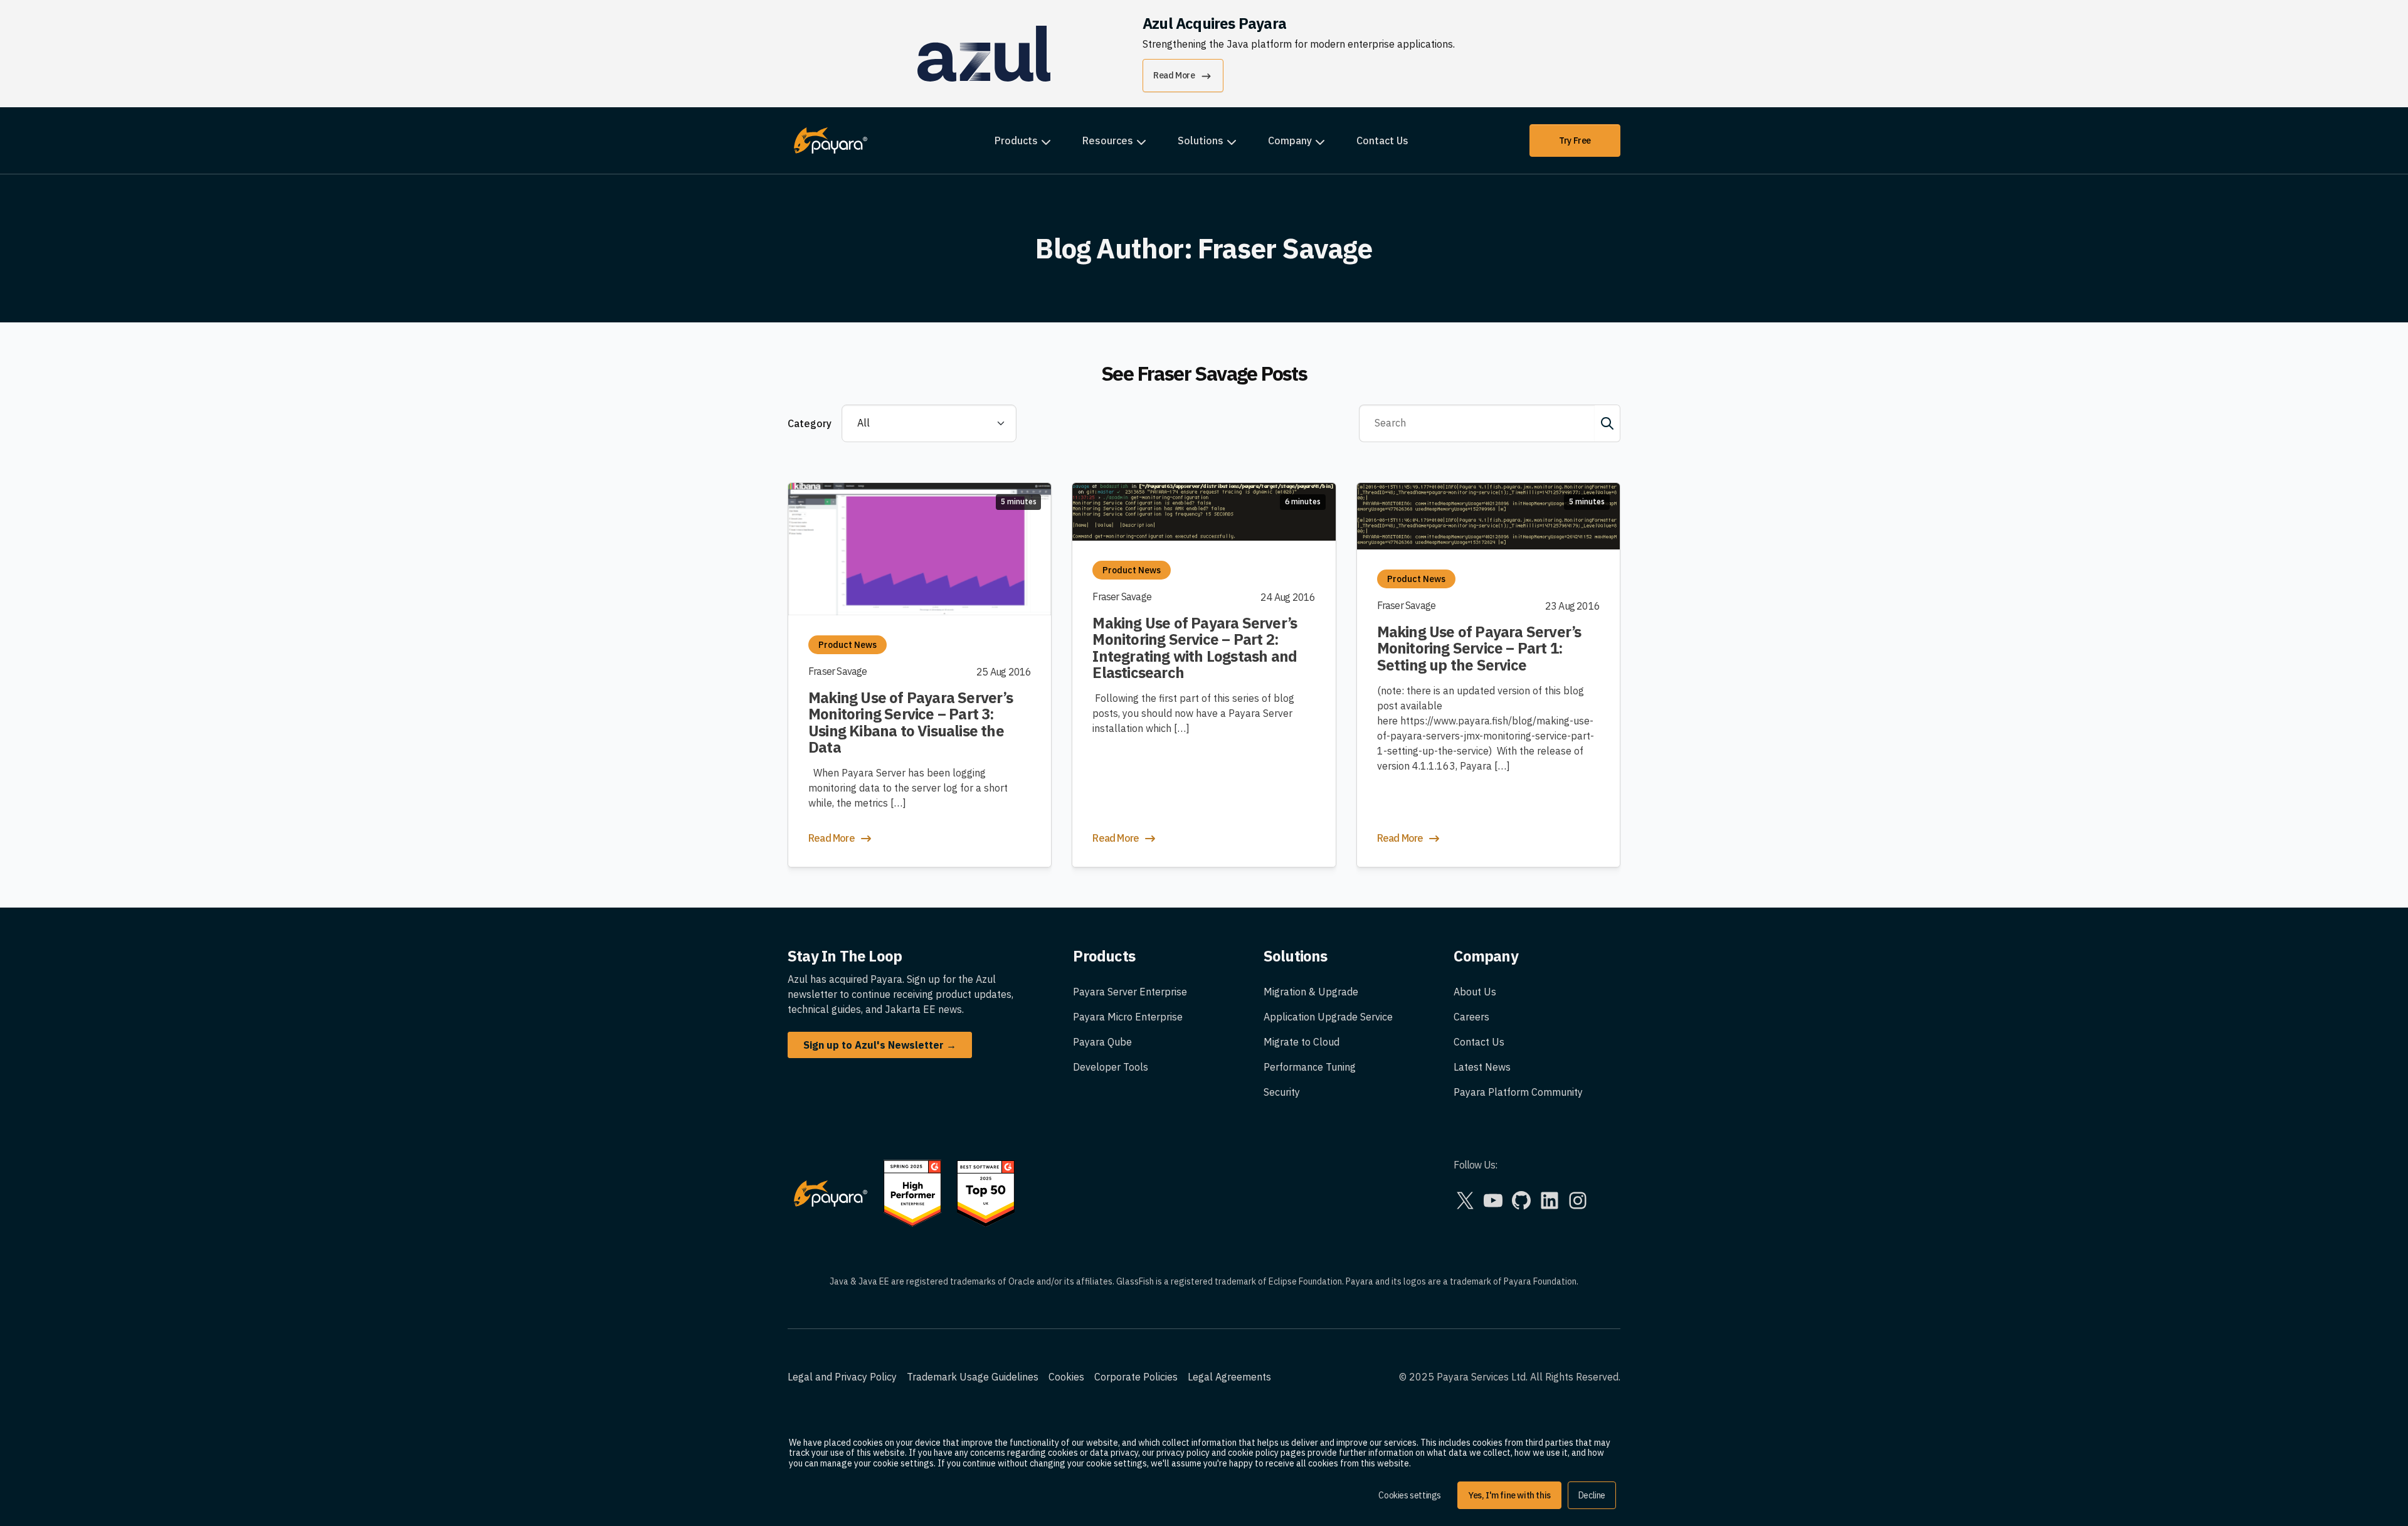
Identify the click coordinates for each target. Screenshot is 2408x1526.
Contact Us (1382, 140)
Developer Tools (1111, 1067)
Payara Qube (1102, 1042)
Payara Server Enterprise (1130, 992)
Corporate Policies (1136, 1377)
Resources (1108, 140)
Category (810, 423)
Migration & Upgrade (1311, 992)
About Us (1475, 992)
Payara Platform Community (1518, 1092)
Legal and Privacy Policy (842, 1377)
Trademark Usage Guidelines (973, 1377)
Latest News (1482, 1067)
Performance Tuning (1310, 1067)
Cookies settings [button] (1410, 1495)
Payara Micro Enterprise (1128, 1017)
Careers (1471, 1017)
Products (1016, 140)
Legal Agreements (1229, 1377)
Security (1282, 1092)
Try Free (1575, 140)
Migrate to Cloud (1302, 1042)
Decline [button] (1592, 1495)
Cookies (1066, 1377)
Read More (1174, 75)
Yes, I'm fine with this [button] (1509, 1495)
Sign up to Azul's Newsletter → (880, 1045)
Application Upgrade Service (1328, 1017)
